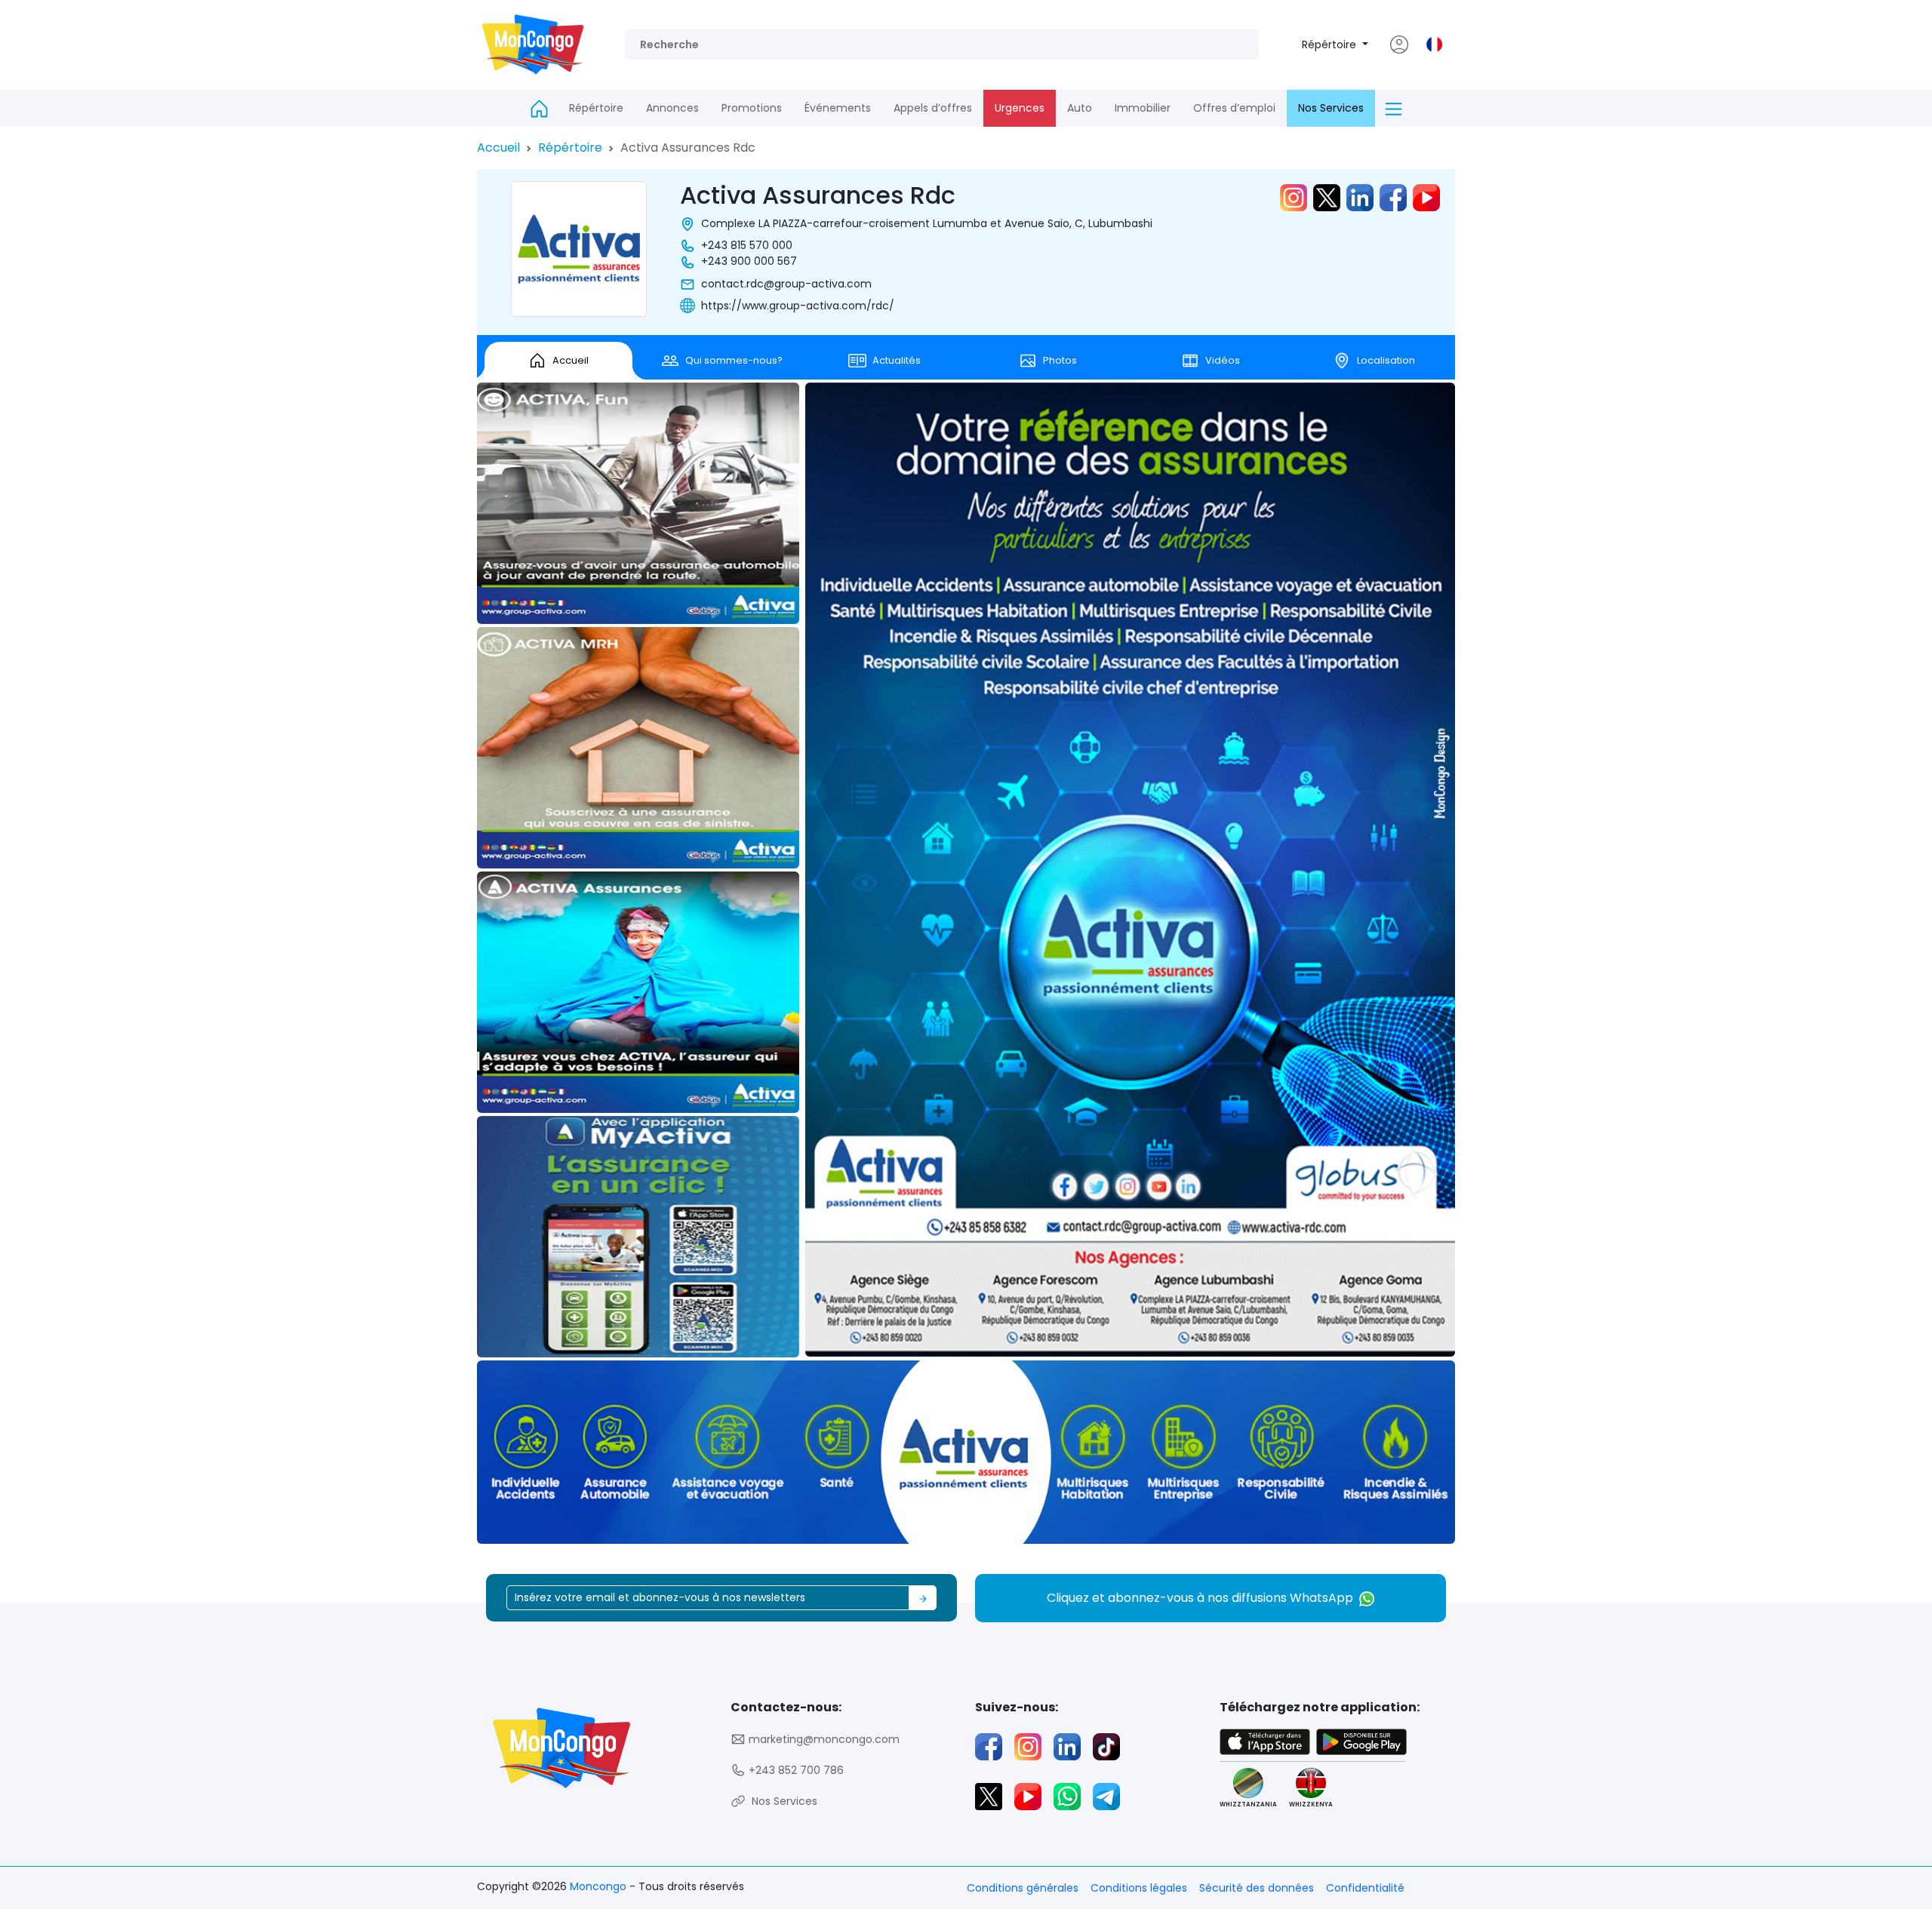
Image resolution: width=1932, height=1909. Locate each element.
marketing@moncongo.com (823, 1739)
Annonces (672, 108)
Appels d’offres (933, 108)
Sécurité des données (1257, 1888)
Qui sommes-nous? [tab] (734, 360)
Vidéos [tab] (1223, 360)
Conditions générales (1023, 1888)
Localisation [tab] (1386, 360)
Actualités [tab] (897, 360)
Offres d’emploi (1234, 108)
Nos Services (1331, 108)
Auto (1080, 108)
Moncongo (600, 1886)
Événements (838, 108)
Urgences (1020, 108)
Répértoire (1331, 45)
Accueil (498, 148)
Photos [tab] (1060, 360)
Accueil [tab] (571, 360)
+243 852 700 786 (795, 1770)
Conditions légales (1139, 1888)
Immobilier (1143, 108)
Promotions (752, 108)
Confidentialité (1365, 1888)
